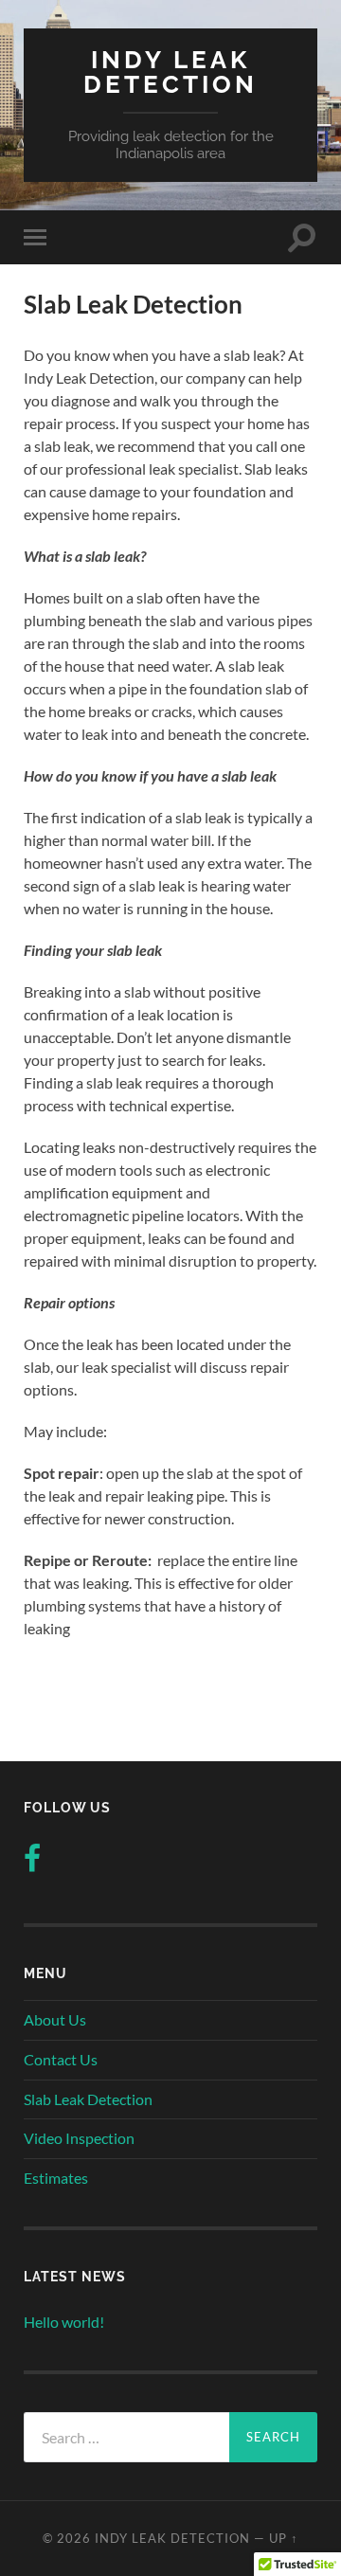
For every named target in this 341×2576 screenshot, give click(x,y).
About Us (55, 2019)
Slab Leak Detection (88, 2099)
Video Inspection (79, 2138)
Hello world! (64, 2322)
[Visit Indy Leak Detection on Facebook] (32, 1863)
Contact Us (61, 2059)
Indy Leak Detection (170, 72)
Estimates (56, 2178)
